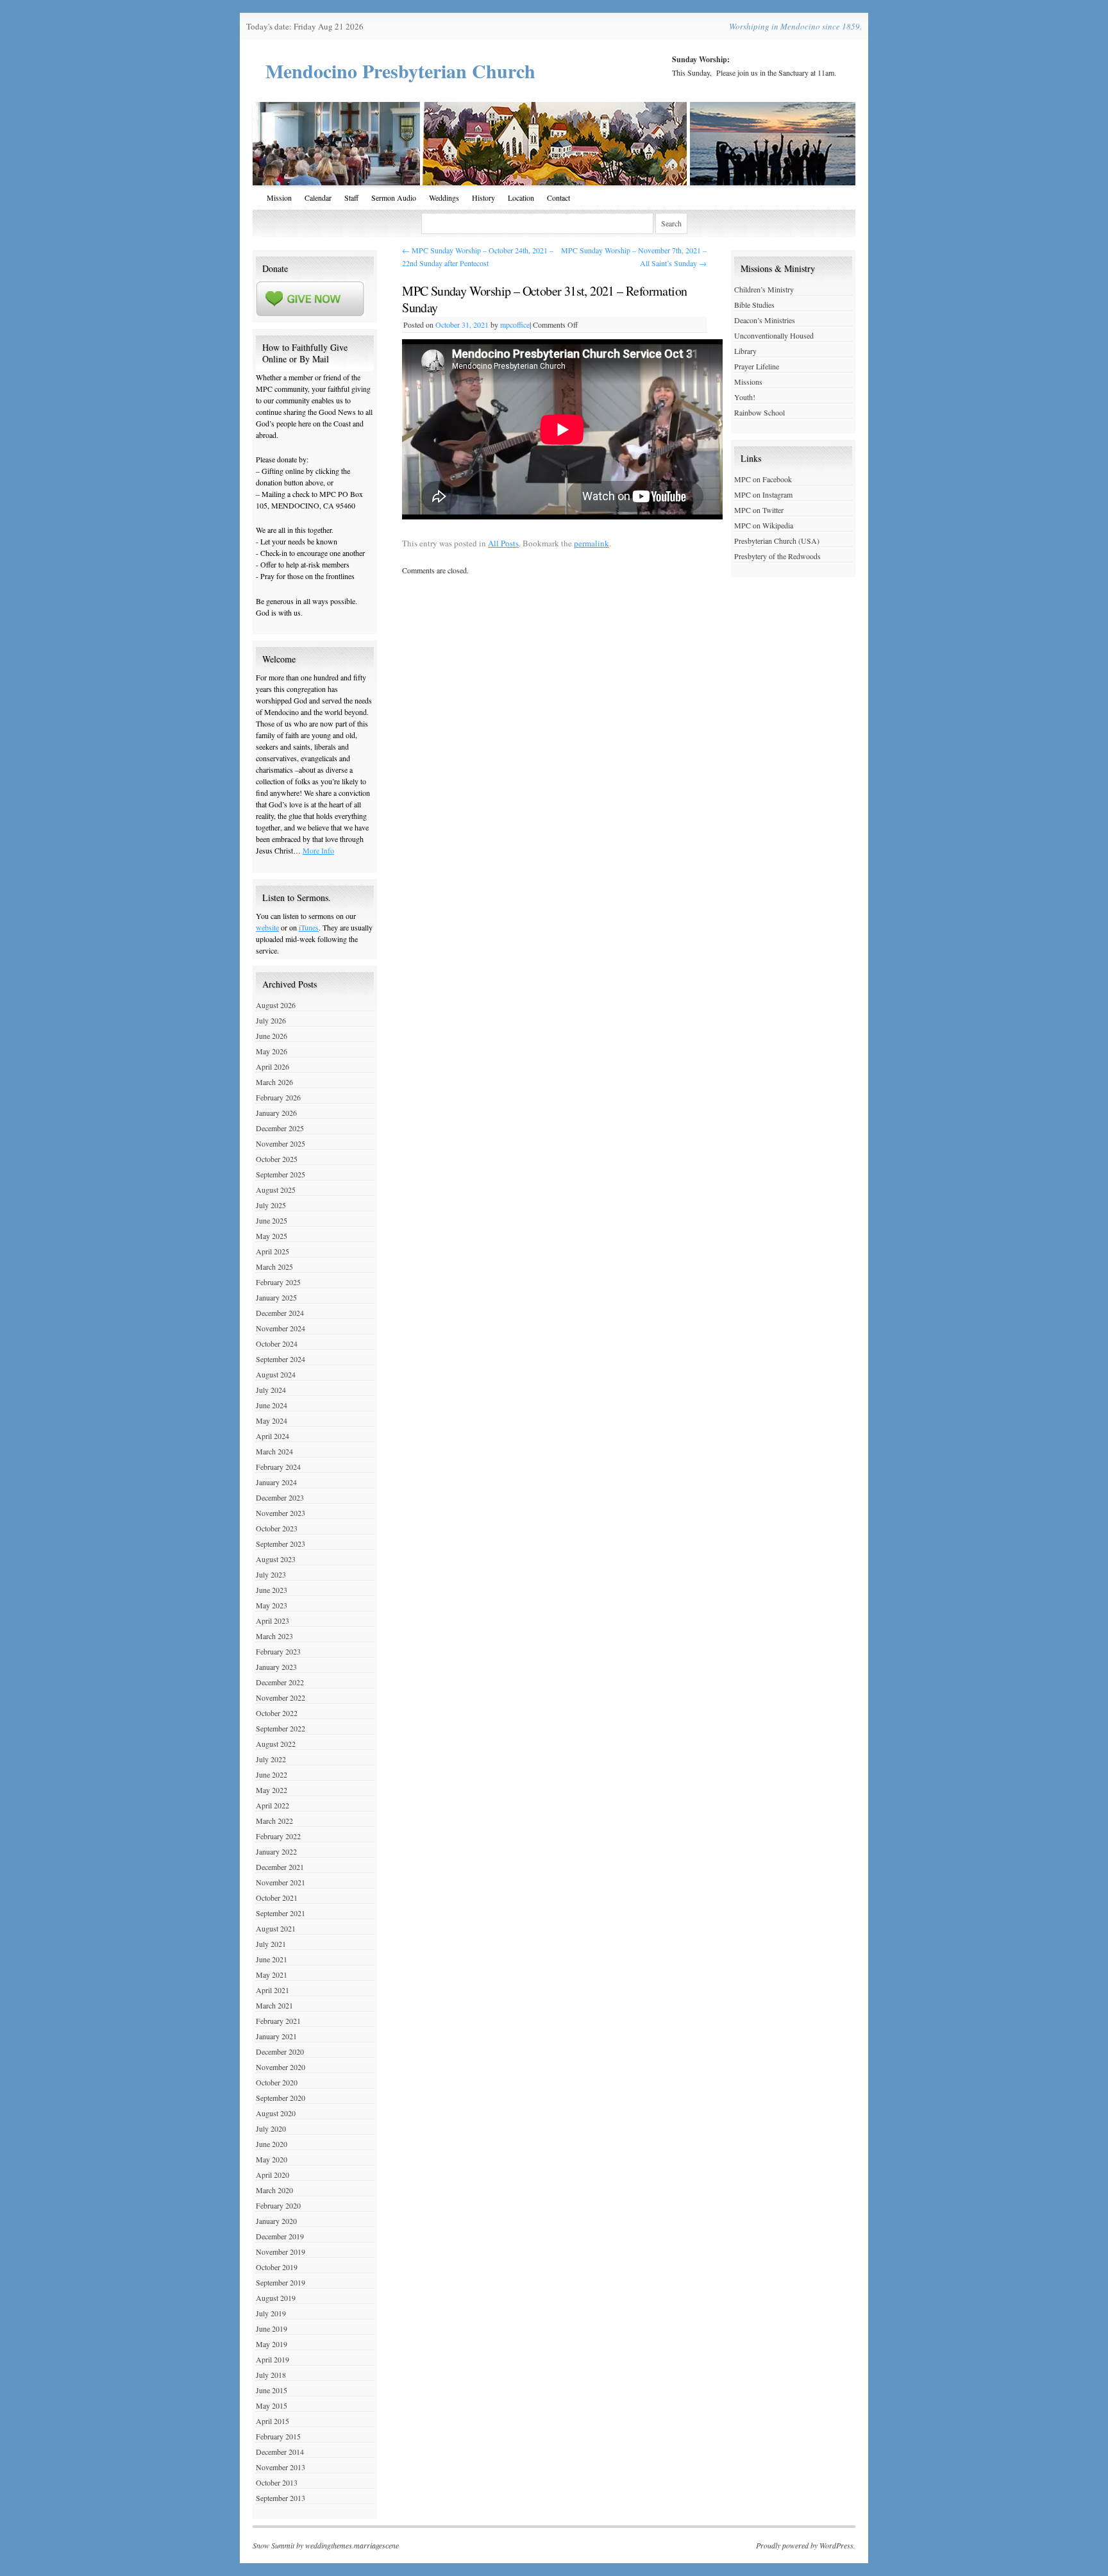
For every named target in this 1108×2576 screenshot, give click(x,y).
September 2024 (281, 1359)
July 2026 (271, 1020)
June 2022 (272, 1774)
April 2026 (273, 1066)
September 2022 (281, 1728)
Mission (279, 198)
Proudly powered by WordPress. (806, 2545)
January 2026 (276, 1113)
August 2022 (276, 1744)
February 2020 (278, 2205)
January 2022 (276, 1851)
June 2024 (272, 1405)
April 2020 (273, 2175)
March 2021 (274, 2005)
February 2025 (278, 1282)
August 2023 (276, 1559)
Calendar (318, 198)
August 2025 (276, 1190)
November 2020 (281, 2067)
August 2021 (276, 1928)
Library (745, 351)
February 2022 (278, 1836)
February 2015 (278, 2436)
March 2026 (274, 1082)
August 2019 (276, 2298)
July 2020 (271, 2128)
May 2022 (272, 1790)
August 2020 (276, 2113)
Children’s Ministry (764, 289)
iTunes (309, 927)
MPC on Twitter (759, 510)
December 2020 (280, 2051)
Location (521, 198)
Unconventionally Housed (774, 335)
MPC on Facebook (763, 479)
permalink (592, 543)
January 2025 (276, 1297)
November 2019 (281, 2252)
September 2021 (281, 1913)
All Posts (503, 543)
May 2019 (272, 2344)
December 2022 (280, 1682)
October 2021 (277, 1898)
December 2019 (280, 2236)
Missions (748, 382)
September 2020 (281, 2098)
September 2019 (281, 2282)
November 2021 (281, 1882)
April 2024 (273, 1436)
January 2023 (276, 1667)
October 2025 (277, 1159)
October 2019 (277, 2267)
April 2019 (273, 2359)
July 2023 (271, 1574)
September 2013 (281, 2498)
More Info (318, 850)
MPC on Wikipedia (764, 525)
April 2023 (273, 1621)
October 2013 (277, 2482)
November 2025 (281, 1143)
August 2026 (276, 1005)
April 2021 (273, 1990)
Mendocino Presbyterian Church (400, 71)
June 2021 (272, 1959)
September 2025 (281, 1174)
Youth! (745, 397)
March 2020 (274, 2190)
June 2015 (272, 2390)
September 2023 (281, 1544)
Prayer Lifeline (757, 366)
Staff (351, 198)
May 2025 (272, 1236)
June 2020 (272, 2144)
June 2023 (272, 1590)
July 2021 (271, 1944)
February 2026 (278, 1097)
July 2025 (271, 1205)
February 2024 (278, 1467)
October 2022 (277, 1713)
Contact (558, 198)
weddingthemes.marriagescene (352, 2545)
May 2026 (272, 1051)
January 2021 (276, 2036)
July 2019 (271, 2313)
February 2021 (278, 2021)
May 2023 (272, 1605)
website (267, 927)
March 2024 (274, 1451)
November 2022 (281, 1697)
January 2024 (276, 1482)
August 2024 (276, 1374)
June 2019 (272, 2328)
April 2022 (273, 1805)
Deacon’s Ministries (765, 320)
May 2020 (272, 2159)
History (483, 198)
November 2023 (281, 1513)
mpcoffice (515, 324)
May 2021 (272, 1974)
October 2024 (277, 1343)
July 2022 (271, 1759)
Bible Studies (754, 305)
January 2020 (276, 2221)
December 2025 (280, 1128)
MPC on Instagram (763, 494)
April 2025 (273, 1251)
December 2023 (280, 1497)
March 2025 (274, 1267)
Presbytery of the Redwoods (777, 556)
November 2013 (281, 2467)
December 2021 (280, 1867)
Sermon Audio (394, 198)
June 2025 (272, 1220)
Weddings (444, 198)
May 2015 (272, 2405)
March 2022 (274, 1821)
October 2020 (277, 2082)
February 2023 (278, 1651)
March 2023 (274, 1636)
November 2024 (281, 1328)
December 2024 (280, 1313)
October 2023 (277, 1528)
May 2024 (272, 1420)
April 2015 (273, 2421)
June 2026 (272, 1036)
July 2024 (271, 1390)
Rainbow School (760, 412)
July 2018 (271, 2375)
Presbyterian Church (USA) (777, 541)
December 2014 (280, 2452)
